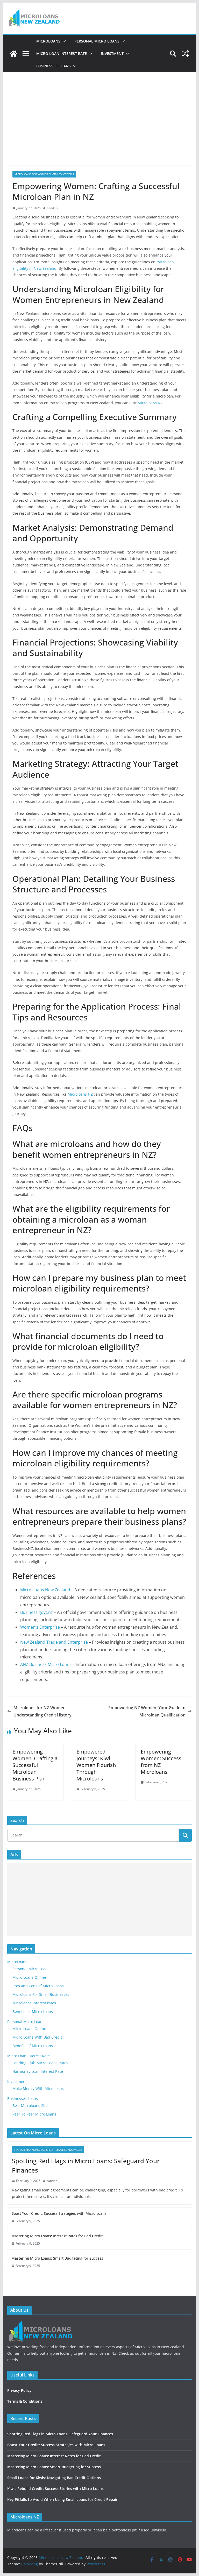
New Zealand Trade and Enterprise (54, 1642)
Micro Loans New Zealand (45, 1590)
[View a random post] (186, 54)
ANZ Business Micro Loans (46, 1664)
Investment (112, 54)
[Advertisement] (100, 111)
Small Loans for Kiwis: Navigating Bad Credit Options (54, 2478)
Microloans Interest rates (34, 2003)
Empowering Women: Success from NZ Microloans (161, 1762)
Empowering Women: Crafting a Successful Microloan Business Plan (35, 1765)
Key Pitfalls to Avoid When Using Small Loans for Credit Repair (62, 2499)
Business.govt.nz (37, 1612)
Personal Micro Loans (97, 41)
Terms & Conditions (25, 2401)
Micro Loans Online (29, 1977)
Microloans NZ (150, 403)
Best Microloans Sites (31, 2106)
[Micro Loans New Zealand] (13, 54)
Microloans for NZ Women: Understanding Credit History (42, 1711)
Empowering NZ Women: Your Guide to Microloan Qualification (147, 1711)
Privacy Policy (19, 2390)
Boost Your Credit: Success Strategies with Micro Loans (59, 2213)
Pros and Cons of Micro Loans (38, 1986)
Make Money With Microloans (38, 2088)
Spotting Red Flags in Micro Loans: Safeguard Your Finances (86, 2165)
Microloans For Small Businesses (41, 1994)
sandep (52, 208)
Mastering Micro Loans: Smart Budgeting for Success (57, 2258)
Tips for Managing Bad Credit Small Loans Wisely (48, 2150)
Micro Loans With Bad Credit (37, 2037)
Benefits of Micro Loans (33, 2011)
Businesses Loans (54, 66)
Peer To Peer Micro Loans (34, 2114)
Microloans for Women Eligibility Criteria (44, 174)
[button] (63, 41)
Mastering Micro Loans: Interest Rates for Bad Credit (57, 2236)
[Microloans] (42, 2323)
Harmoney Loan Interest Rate (38, 2071)
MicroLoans (48, 41)
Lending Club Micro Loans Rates (40, 2063)
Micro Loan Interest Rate (62, 54)
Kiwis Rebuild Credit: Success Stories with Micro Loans (55, 2489)
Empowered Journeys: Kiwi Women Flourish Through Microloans (96, 1765)
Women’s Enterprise (40, 1627)
